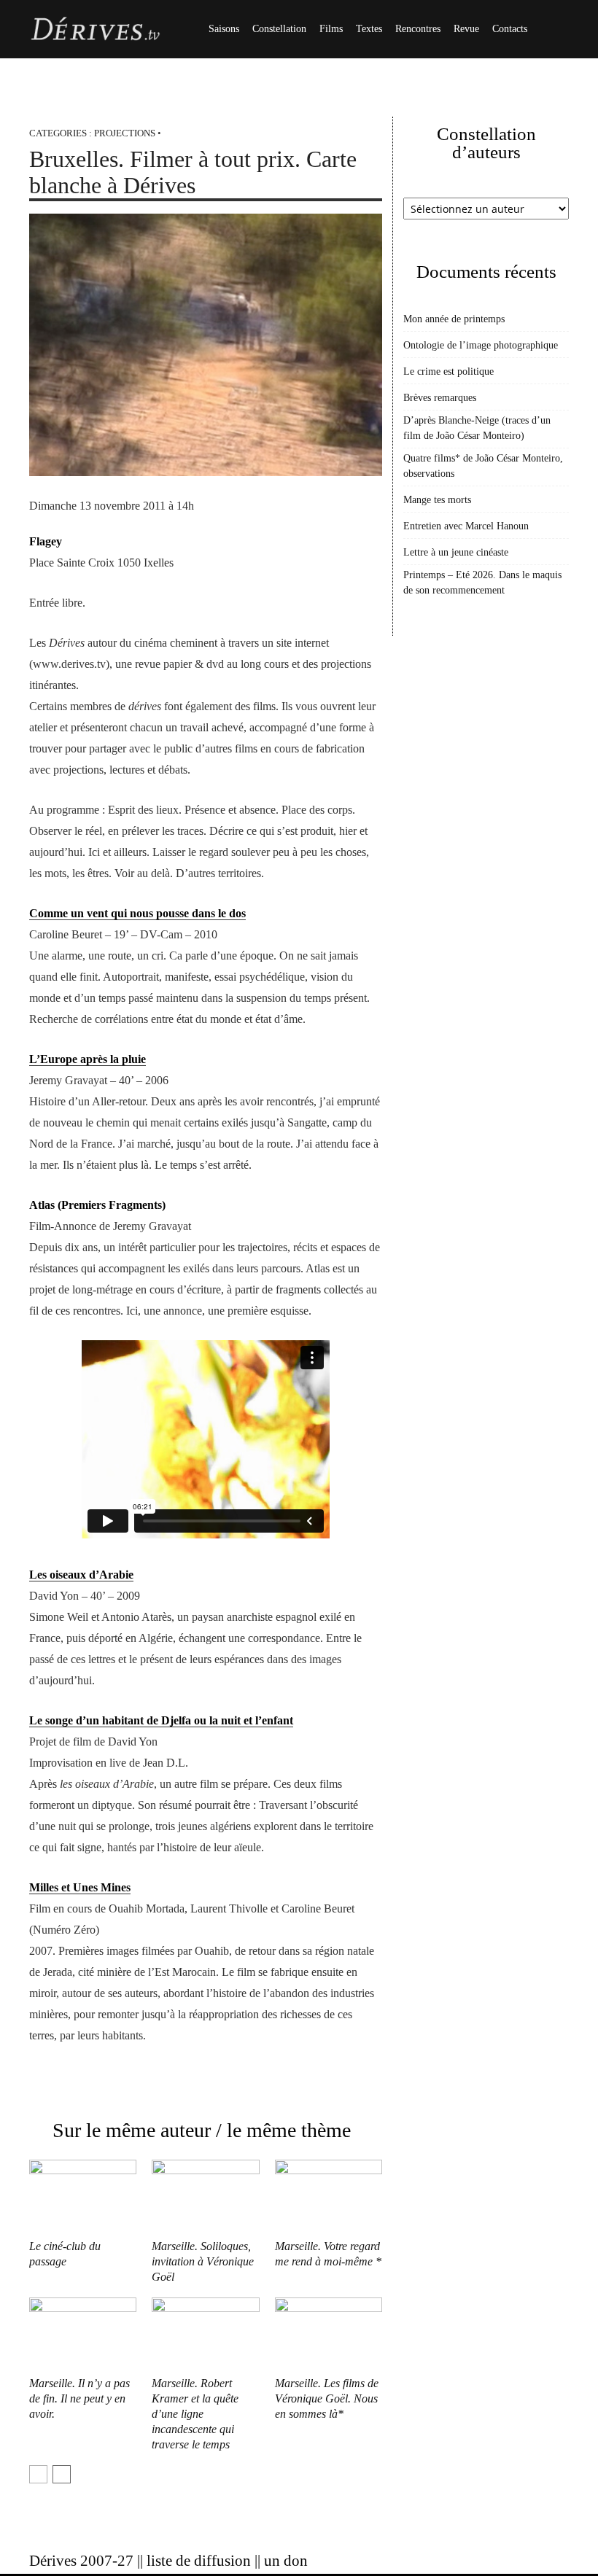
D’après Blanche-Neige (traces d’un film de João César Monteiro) (477, 428)
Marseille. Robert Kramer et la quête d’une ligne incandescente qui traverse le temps (195, 2414)
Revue (466, 29)
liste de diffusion (199, 2561)
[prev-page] (38, 2474)
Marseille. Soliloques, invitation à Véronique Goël (203, 2261)
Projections (125, 133)
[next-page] (62, 2474)
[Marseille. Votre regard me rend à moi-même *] (329, 2196)
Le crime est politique (448, 371)
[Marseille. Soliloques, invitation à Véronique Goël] (205, 2196)
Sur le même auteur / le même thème (202, 2130)
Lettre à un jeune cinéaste (456, 552)
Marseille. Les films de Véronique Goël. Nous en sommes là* (327, 2398)
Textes (369, 29)
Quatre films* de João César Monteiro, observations (483, 466)
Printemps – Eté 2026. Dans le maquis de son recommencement (482, 583)
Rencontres (418, 29)
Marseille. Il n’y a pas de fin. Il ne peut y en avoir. (79, 2398)
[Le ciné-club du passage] (83, 2196)
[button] (551, 30)
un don (286, 2561)
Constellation (279, 29)
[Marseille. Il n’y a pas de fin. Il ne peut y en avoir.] (83, 2334)
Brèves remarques (440, 398)
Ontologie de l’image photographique (481, 345)
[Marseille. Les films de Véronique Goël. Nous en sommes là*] (329, 2334)
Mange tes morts (437, 500)
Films (331, 29)
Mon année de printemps (454, 319)
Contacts (510, 29)
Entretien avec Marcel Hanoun (466, 526)
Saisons (224, 29)
